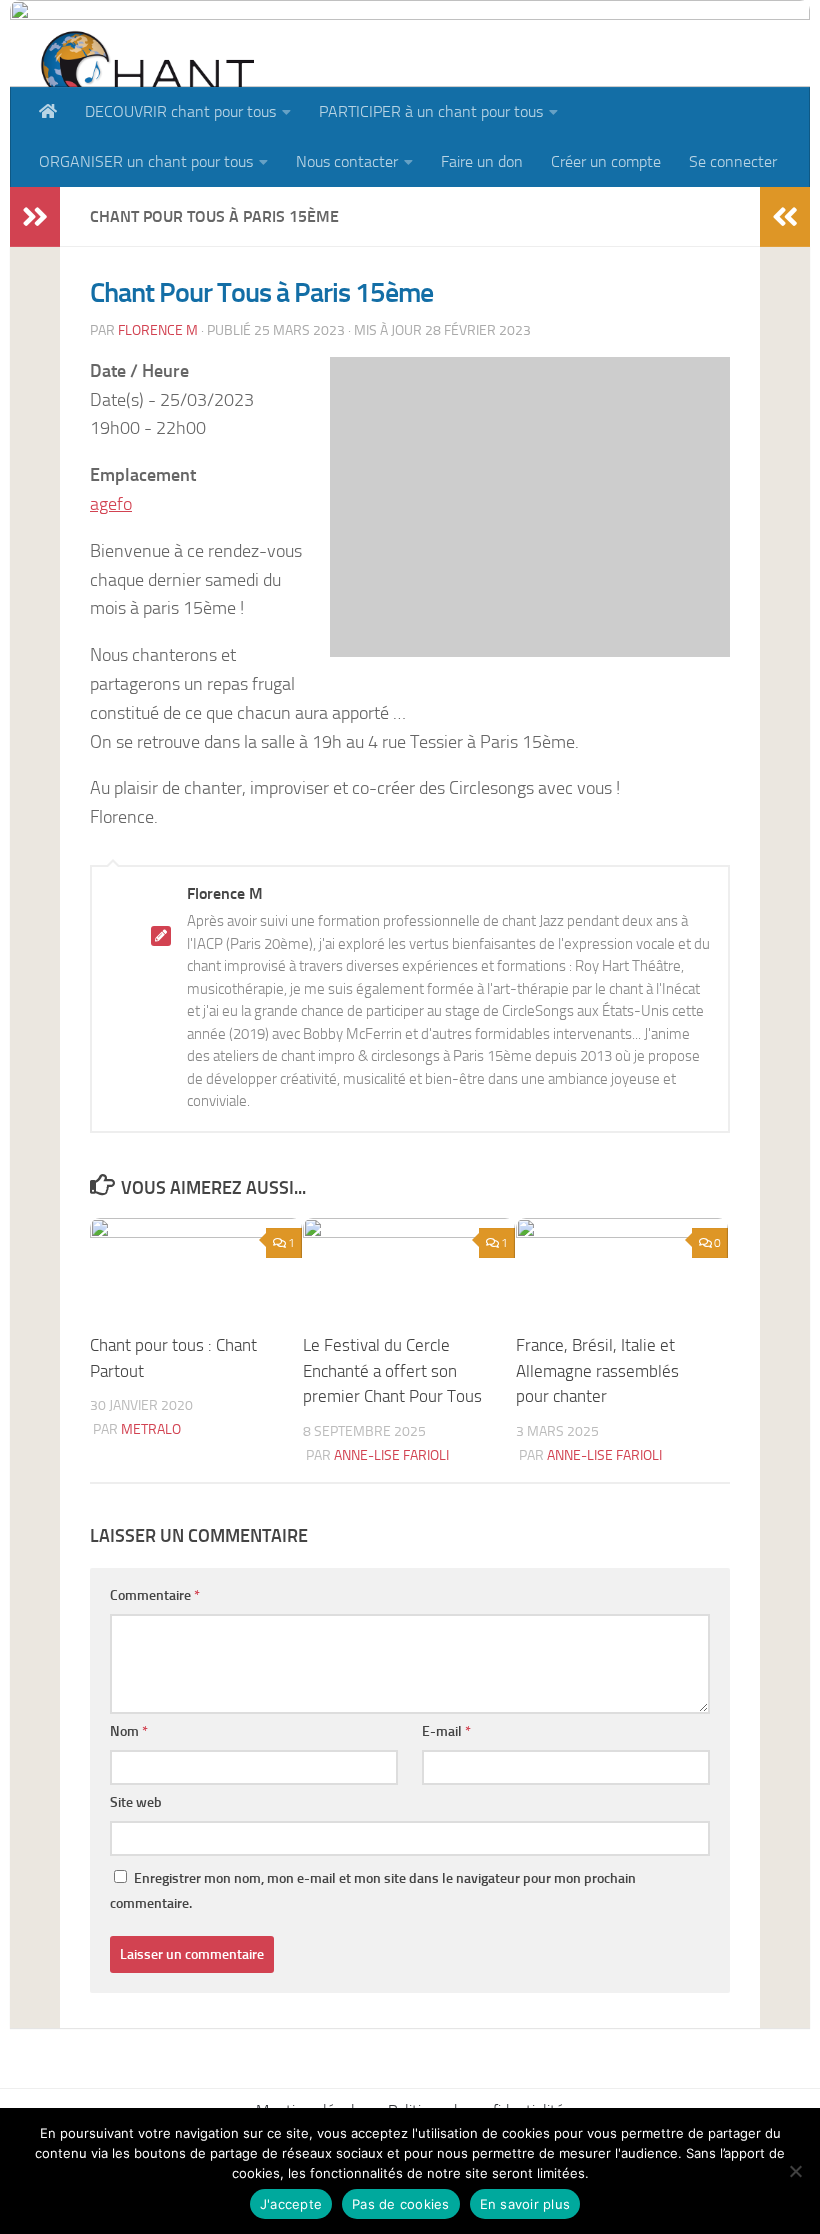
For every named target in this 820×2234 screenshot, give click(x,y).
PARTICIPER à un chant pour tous (431, 111)
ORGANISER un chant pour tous (146, 161)
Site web (136, 1802)
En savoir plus (525, 2204)
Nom (129, 1731)
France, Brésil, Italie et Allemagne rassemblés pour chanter (597, 1370)
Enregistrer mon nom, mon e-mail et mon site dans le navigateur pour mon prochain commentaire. (373, 1891)
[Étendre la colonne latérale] (35, 217)
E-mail (446, 1731)
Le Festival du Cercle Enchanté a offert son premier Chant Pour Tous (392, 1370)
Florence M (158, 330)
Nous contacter (347, 161)
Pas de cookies (401, 2204)
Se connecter (733, 161)
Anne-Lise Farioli (391, 1455)
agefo (111, 504)
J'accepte (291, 2204)
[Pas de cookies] (795, 2171)
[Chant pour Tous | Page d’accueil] (147, 82)
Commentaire (155, 1595)
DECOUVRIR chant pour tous (180, 111)
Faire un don (482, 161)
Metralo (151, 1429)
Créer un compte (606, 161)
